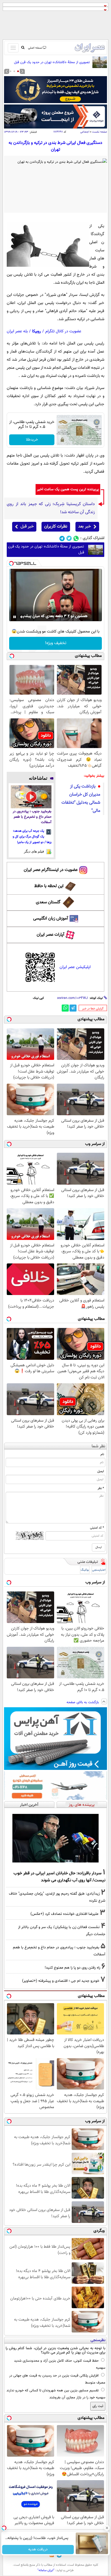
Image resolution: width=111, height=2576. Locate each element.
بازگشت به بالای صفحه (83, 1702)
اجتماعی (85, 132)
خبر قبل (27, 527)
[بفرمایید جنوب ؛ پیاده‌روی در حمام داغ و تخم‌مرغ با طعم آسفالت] (31, 797)
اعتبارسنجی (99, 1570)
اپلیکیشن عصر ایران (75, 967)
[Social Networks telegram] (62, 538)
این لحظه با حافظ (49, 886)
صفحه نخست (100, 132)
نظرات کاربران (56, 527)
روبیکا (37, 331)
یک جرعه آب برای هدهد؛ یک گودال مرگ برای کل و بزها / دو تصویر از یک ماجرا (32, 837)
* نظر (101, 1488)
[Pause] (15, 617)
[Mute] (22, 617)
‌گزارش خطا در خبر (93, 1009)
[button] (18, 71)
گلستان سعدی (48, 902)
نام (102, 1454)
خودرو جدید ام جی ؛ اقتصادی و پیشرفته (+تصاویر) (61, 1981)
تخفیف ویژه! (56, 643)
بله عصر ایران (17, 331)
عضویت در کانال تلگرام (63, 331)
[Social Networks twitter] (69, 538)
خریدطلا (32, 440)
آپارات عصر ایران (51, 935)
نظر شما (98, 1446)
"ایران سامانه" (46, 2570)
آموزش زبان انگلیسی (51, 919)
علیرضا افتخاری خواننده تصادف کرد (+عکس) (65, 1914)
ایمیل (101, 1471)
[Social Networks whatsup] (76, 538)
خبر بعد (84, 527)
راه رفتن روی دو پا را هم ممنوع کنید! (72, 1968)
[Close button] (107, 2528)
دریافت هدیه (38, 2550)
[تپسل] (11, 563)
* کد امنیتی (97, 1528)
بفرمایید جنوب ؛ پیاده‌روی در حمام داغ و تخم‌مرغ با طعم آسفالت (32, 817)
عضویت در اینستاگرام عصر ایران (51, 870)
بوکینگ (85, 1570)
